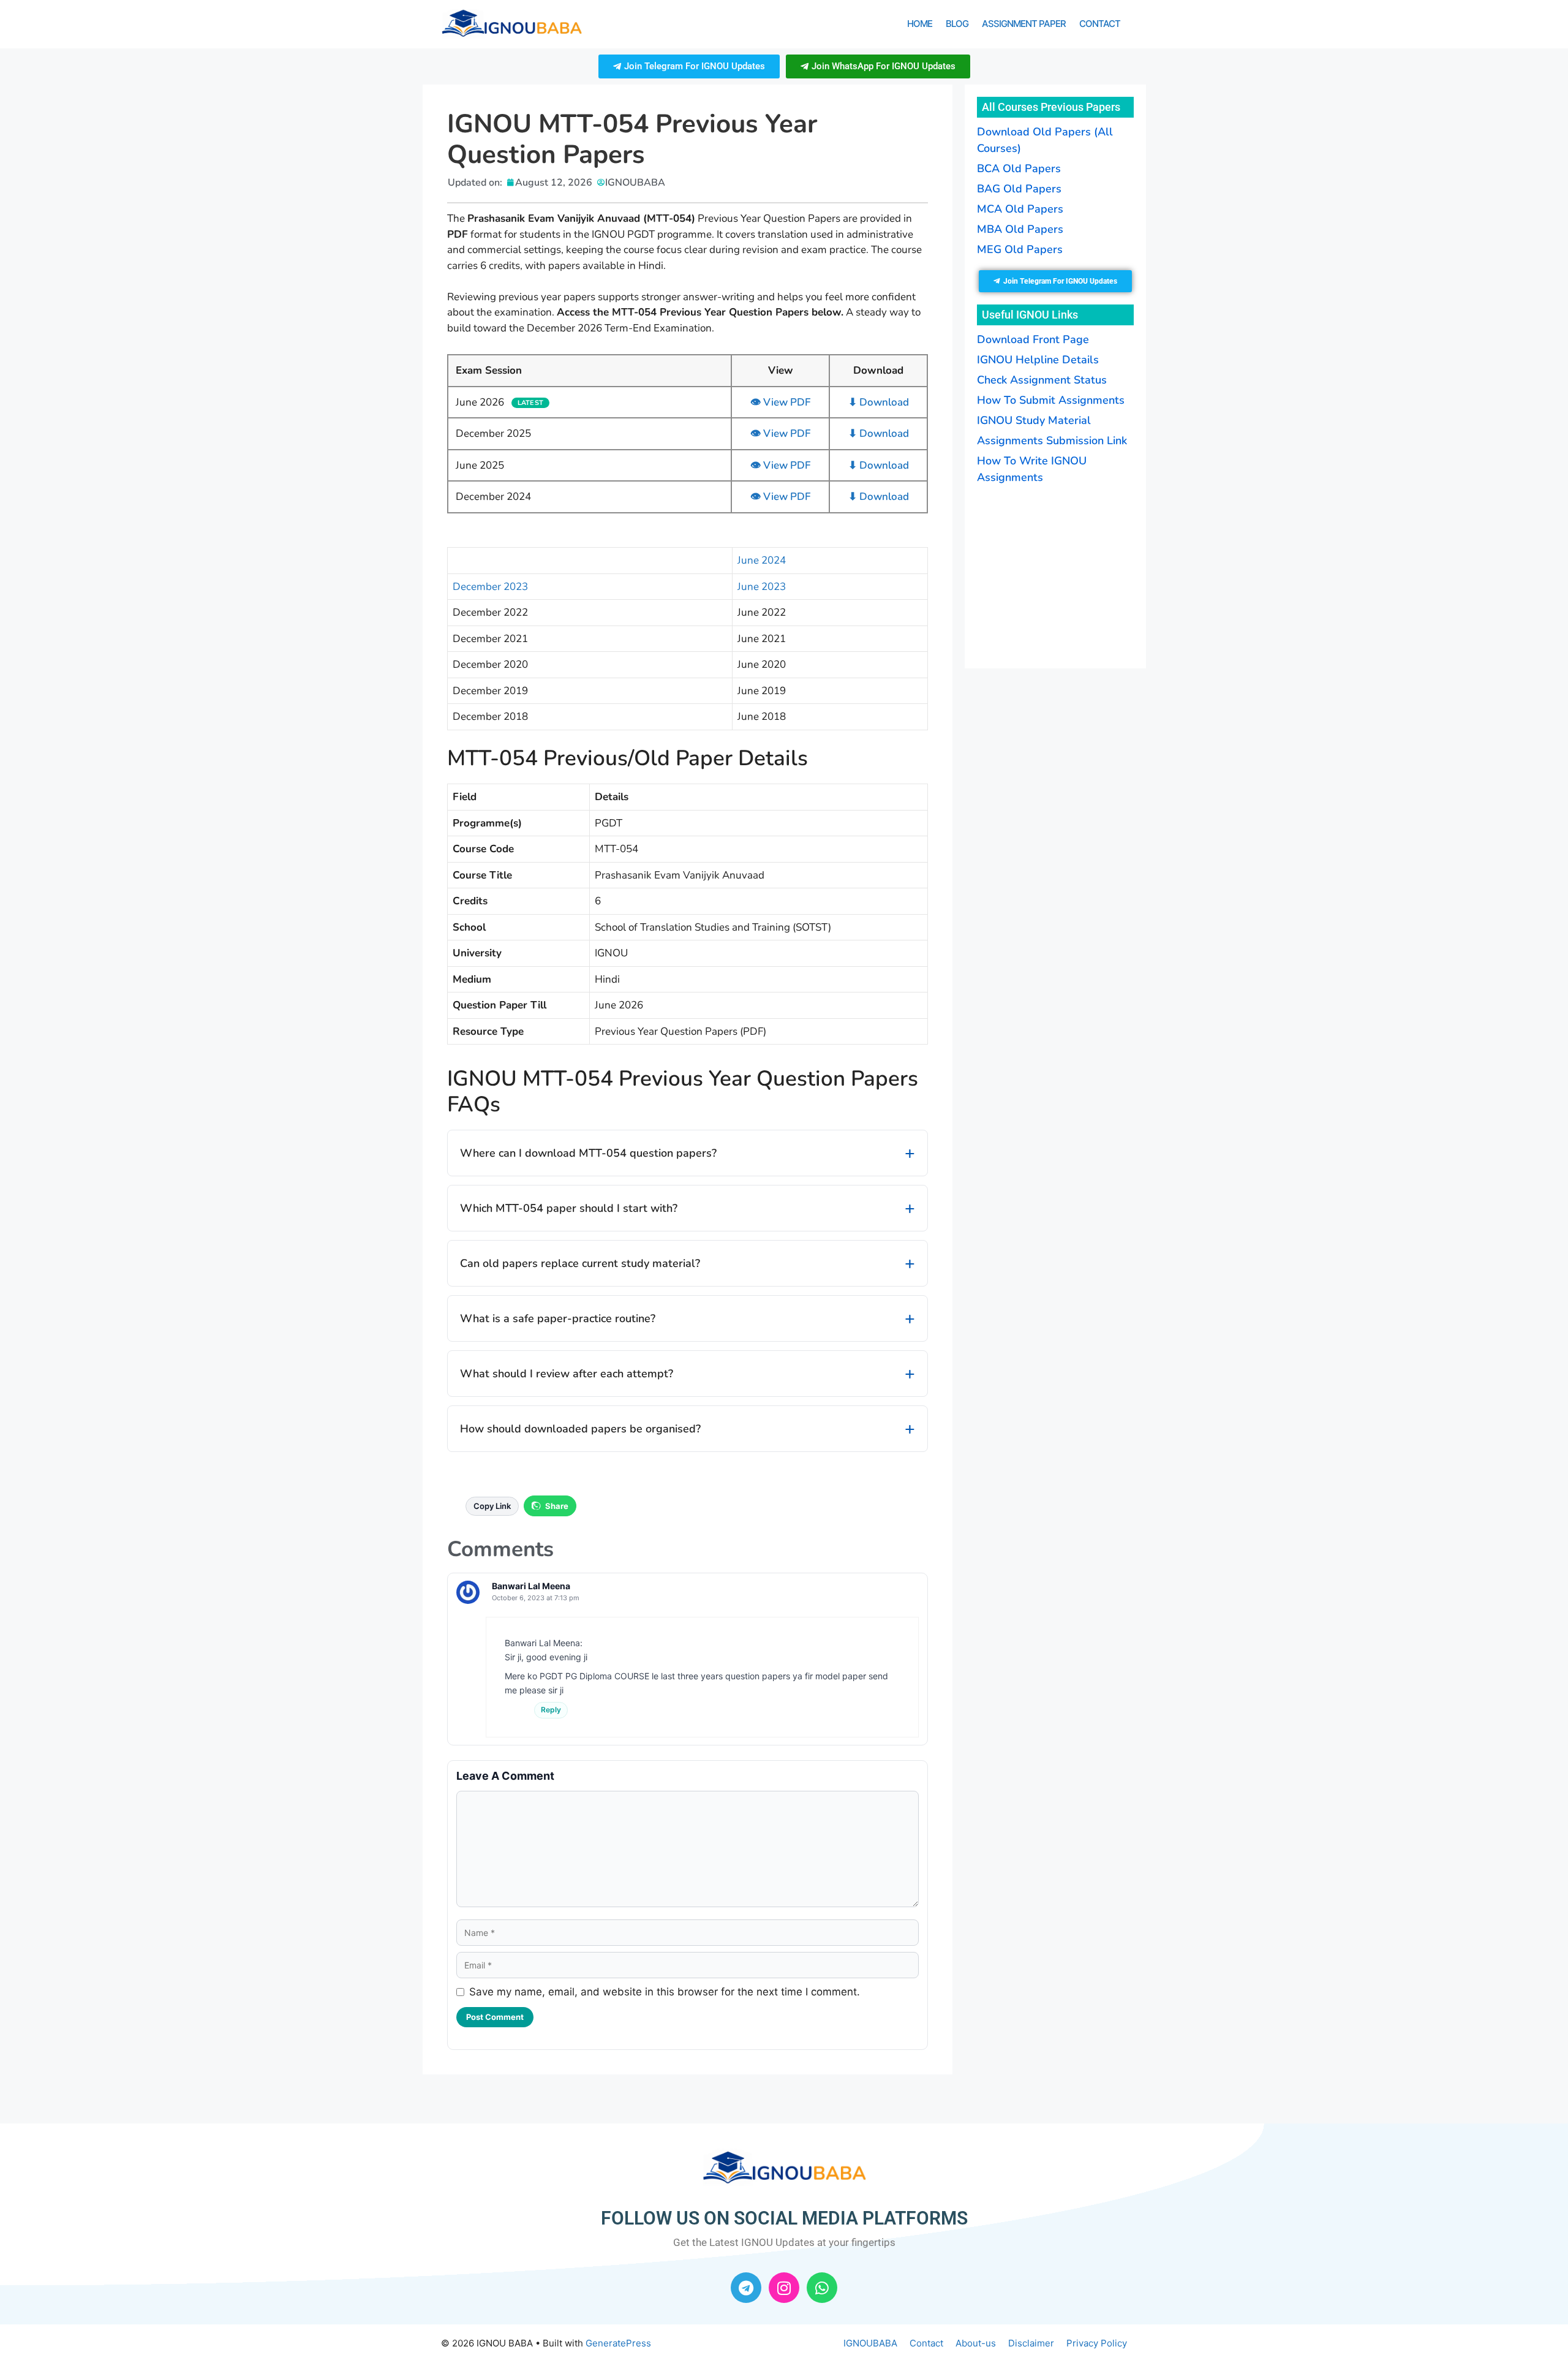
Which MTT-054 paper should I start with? (569, 1208)
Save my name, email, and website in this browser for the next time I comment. (665, 1992)
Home (920, 24)
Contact (1100, 24)
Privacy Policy (1097, 2343)
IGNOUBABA (870, 2343)
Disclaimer (1031, 2343)
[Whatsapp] (822, 2288)
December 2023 (490, 587)
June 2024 (762, 560)
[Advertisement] (1053, 575)
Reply (551, 1710)
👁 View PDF (780, 402)
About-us (976, 2343)
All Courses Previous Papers (1051, 107)
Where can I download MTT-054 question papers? (588, 1153)
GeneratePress (618, 2343)
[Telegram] (746, 2288)
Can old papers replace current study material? (580, 1263)
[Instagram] (784, 2288)
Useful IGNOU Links (1030, 315)
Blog (957, 24)
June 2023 (762, 587)
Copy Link (492, 1506)
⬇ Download (879, 402)
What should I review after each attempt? (567, 1374)
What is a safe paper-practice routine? (558, 1318)
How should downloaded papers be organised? (580, 1429)
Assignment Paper (1024, 24)
